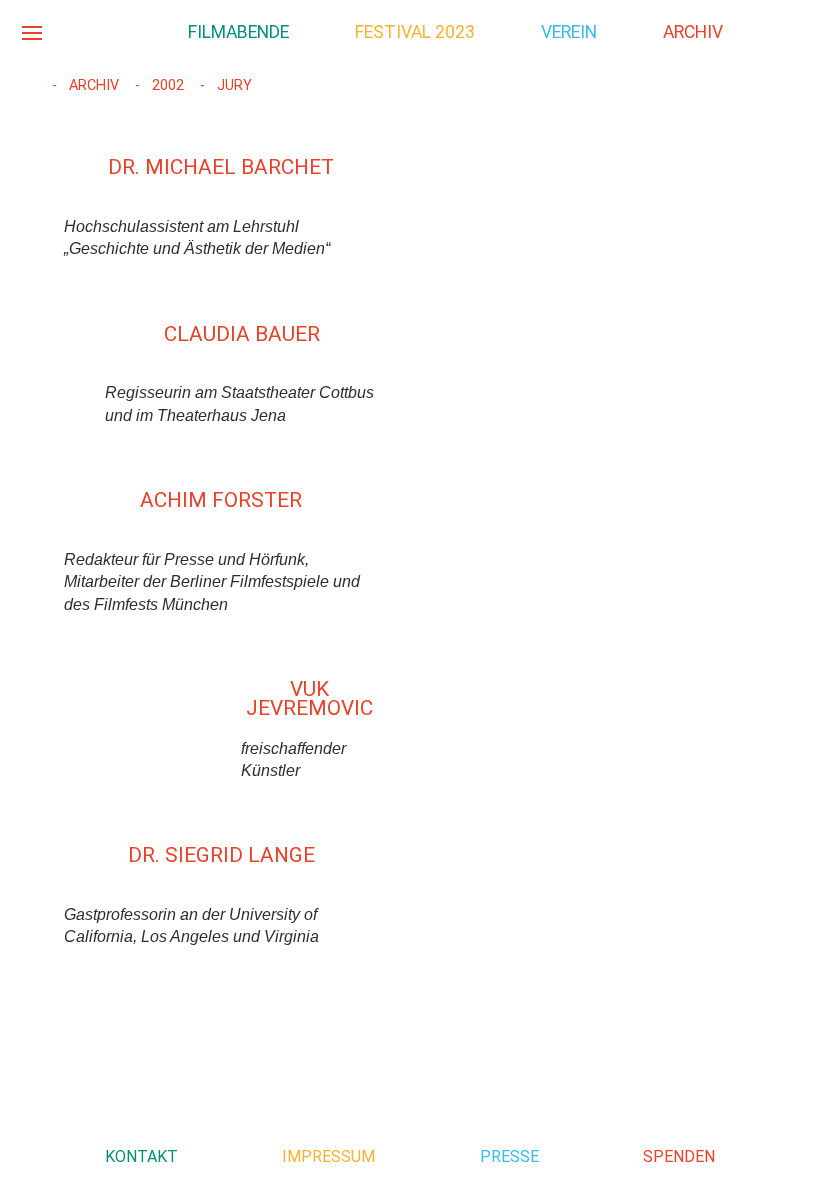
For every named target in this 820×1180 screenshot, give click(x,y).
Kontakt (141, 1156)
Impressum (328, 1156)
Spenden (679, 1156)
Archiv (92, 85)
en (788, 30)
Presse (509, 1156)
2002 (166, 85)
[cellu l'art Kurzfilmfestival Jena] (109, 32)
